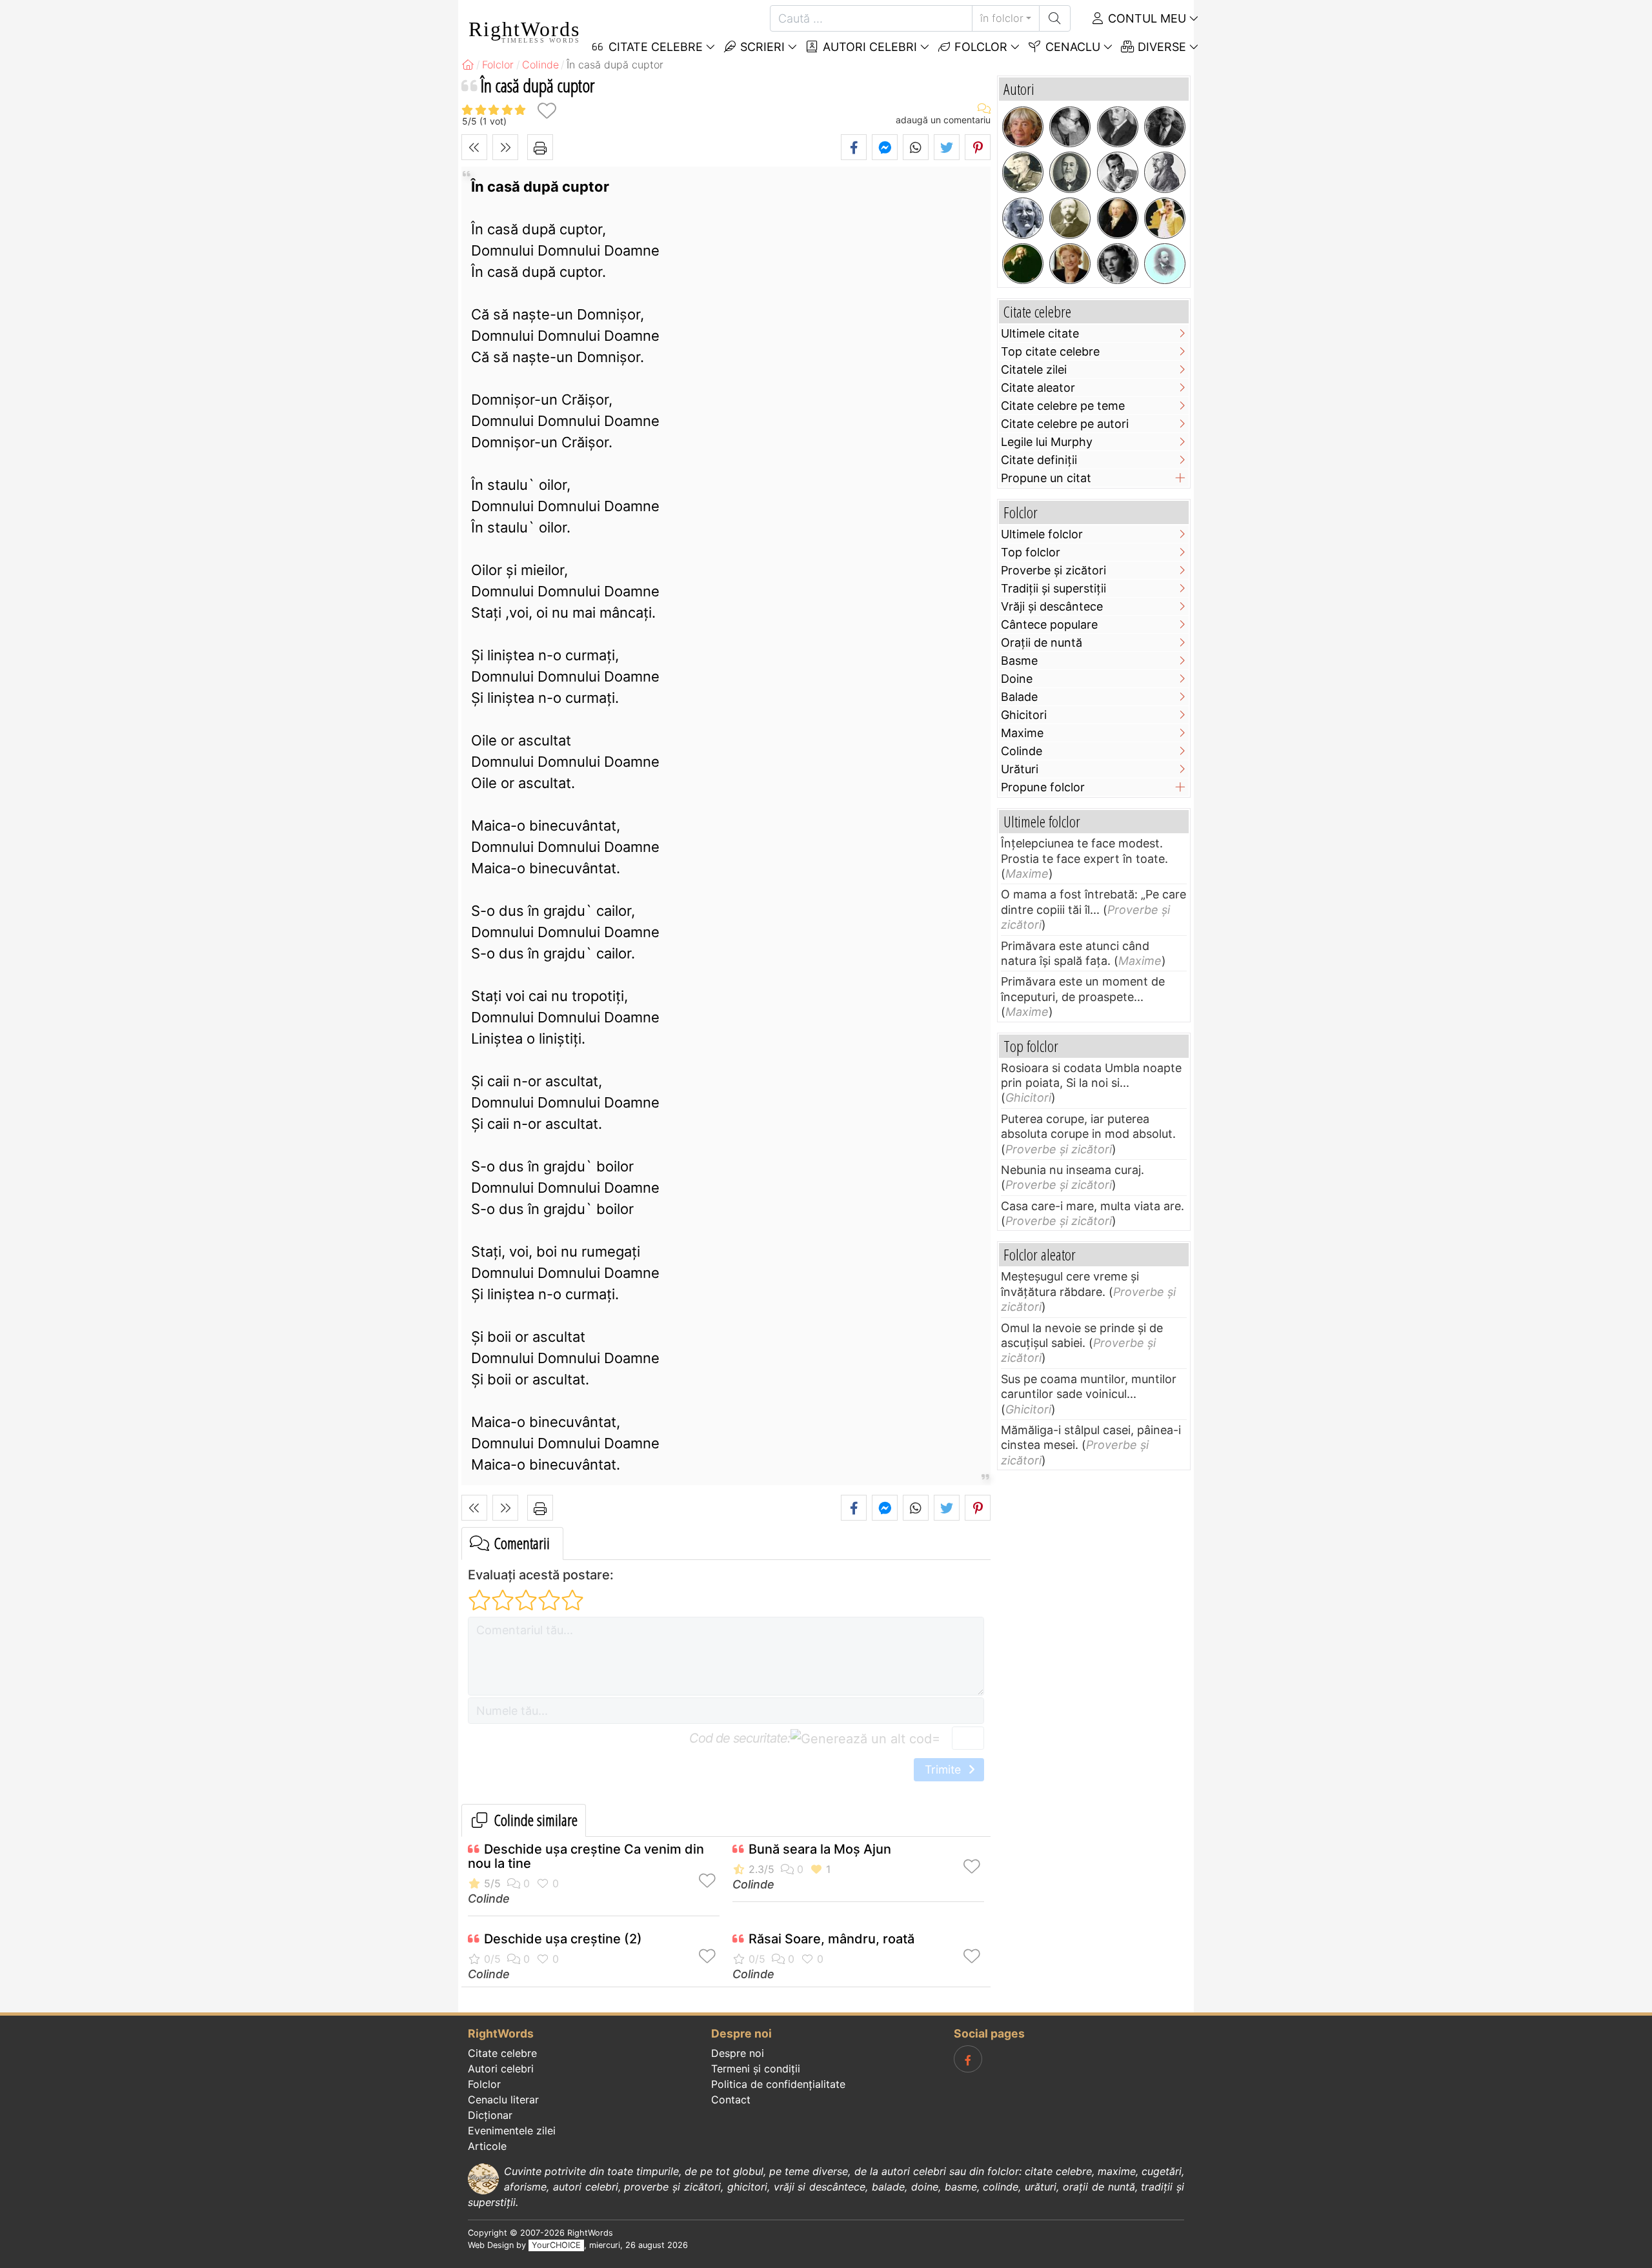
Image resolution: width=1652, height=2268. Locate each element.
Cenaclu (1071, 47)
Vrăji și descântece (1052, 606)
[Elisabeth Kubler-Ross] (1023, 218)
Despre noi (738, 2053)
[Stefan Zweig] (1118, 127)
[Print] (540, 147)
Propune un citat (1046, 478)
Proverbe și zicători (1053, 570)
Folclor (979, 47)
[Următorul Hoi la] (505, 147)
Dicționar (490, 2115)
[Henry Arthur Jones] (1070, 218)
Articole (487, 2146)
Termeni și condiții (756, 2069)
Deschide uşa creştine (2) (563, 1939)
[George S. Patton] (1023, 172)
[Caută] (1055, 18)
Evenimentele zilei (512, 2131)
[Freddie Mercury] (1165, 218)
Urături (1020, 769)
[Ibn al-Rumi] (1165, 172)
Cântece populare (1049, 624)
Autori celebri (868, 47)
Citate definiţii (1039, 460)
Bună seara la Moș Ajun (820, 1849)
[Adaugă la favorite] (547, 111)
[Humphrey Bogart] (1118, 172)
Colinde (489, 1898)
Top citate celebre (1050, 351)
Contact (731, 2100)
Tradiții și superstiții (1053, 588)
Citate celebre (502, 2053)
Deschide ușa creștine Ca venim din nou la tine (586, 1856)
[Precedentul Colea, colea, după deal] (474, 147)
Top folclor (1031, 552)
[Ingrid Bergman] (1118, 264)
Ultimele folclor (1042, 534)
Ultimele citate (1040, 333)
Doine (1017, 679)
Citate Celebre (654, 47)
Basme (1019, 661)
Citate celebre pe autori (1065, 424)
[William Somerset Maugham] (1165, 127)
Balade (1019, 697)
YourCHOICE (556, 2245)
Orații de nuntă (1042, 643)
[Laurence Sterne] (1023, 264)
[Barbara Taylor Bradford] (1070, 264)
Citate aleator (1038, 388)
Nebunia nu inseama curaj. (1073, 1170)
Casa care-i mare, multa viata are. (1093, 1206)
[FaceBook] (968, 2059)
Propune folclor (1043, 787)
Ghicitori (1024, 715)
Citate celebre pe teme (1063, 406)
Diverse (1160, 47)
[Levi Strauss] (1070, 172)
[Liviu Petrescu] (1070, 127)
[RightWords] (468, 65)
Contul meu (1145, 18)
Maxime (1022, 733)
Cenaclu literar (503, 2100)
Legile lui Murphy (1047, 442)
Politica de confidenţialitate (778, 2084)
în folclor (1002, 18)
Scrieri (761, 47)
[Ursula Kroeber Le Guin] (1023, 127)
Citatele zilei (1034, 370)
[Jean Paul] (1118, 218)
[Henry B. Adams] (1165, 264)
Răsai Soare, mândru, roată (831, 1939)
